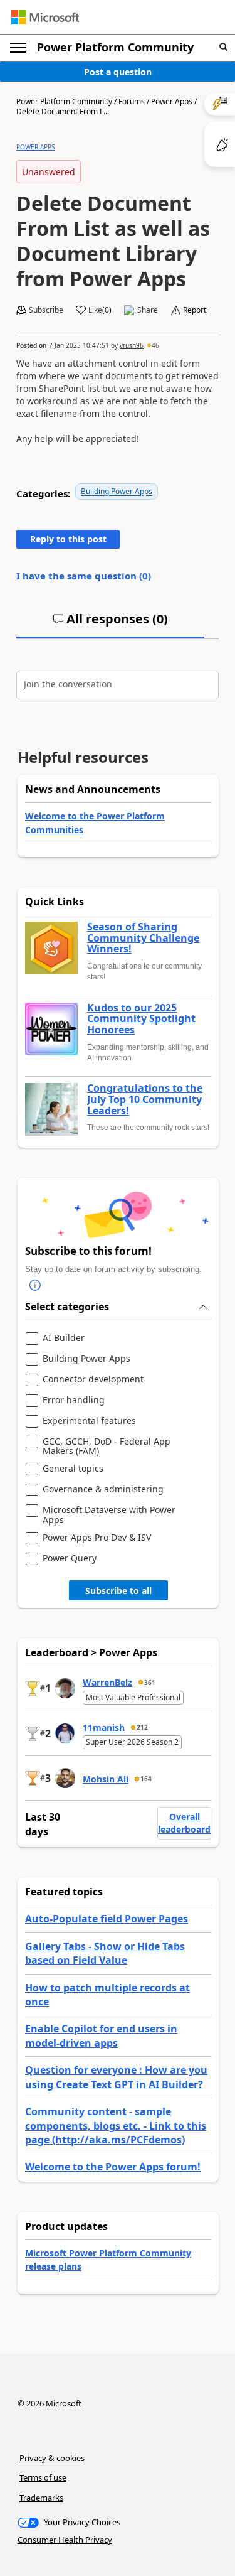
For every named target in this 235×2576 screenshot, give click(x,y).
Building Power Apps (117, 491)
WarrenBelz (107, 1682)
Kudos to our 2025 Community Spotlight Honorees (141, 1019)
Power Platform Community (115, 47)
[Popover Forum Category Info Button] (35, 1285)
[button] (223, 47)
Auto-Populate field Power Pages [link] (107, 1919)
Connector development (93, 1380)
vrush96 (132, 345)
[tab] (110, 624)
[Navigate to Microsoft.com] (45, 17)
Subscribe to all (118, 1591)
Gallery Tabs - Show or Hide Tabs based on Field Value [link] (105, 1953)
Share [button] (148, 310)
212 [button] (142, 1727)
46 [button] (155, 345)
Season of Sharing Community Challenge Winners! (143, 938)
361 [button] (150, 1683)
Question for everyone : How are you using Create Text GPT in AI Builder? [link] (116, 2077)
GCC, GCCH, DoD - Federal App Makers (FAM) (107, 1446)
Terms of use (43, 2477)
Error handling (74, 1400)
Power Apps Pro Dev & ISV (97, 1538)
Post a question (118, 72)
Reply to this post (68, 539)
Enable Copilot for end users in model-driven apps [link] (101, 2035)
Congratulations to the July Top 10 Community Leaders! (145, 1100)
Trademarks (41, 2498)
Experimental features (89, 1421)
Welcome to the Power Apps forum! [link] (113, 2167)
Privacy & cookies (52, 2458)
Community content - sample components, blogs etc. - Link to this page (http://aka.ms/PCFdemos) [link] (116, 2126)
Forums (132, 101)
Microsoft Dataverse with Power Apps (109, 1515)
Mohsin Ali (106, 1779)
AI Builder (64, 1338)
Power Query (70, 1559)
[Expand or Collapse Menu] (18, 48)
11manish (104, 1727)
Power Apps (172, 101)
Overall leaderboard (184, 1823)
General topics (73, 1469)
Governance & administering (103, 1490)
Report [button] (195, 310)
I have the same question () (84, 576)
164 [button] (146, 1779)
